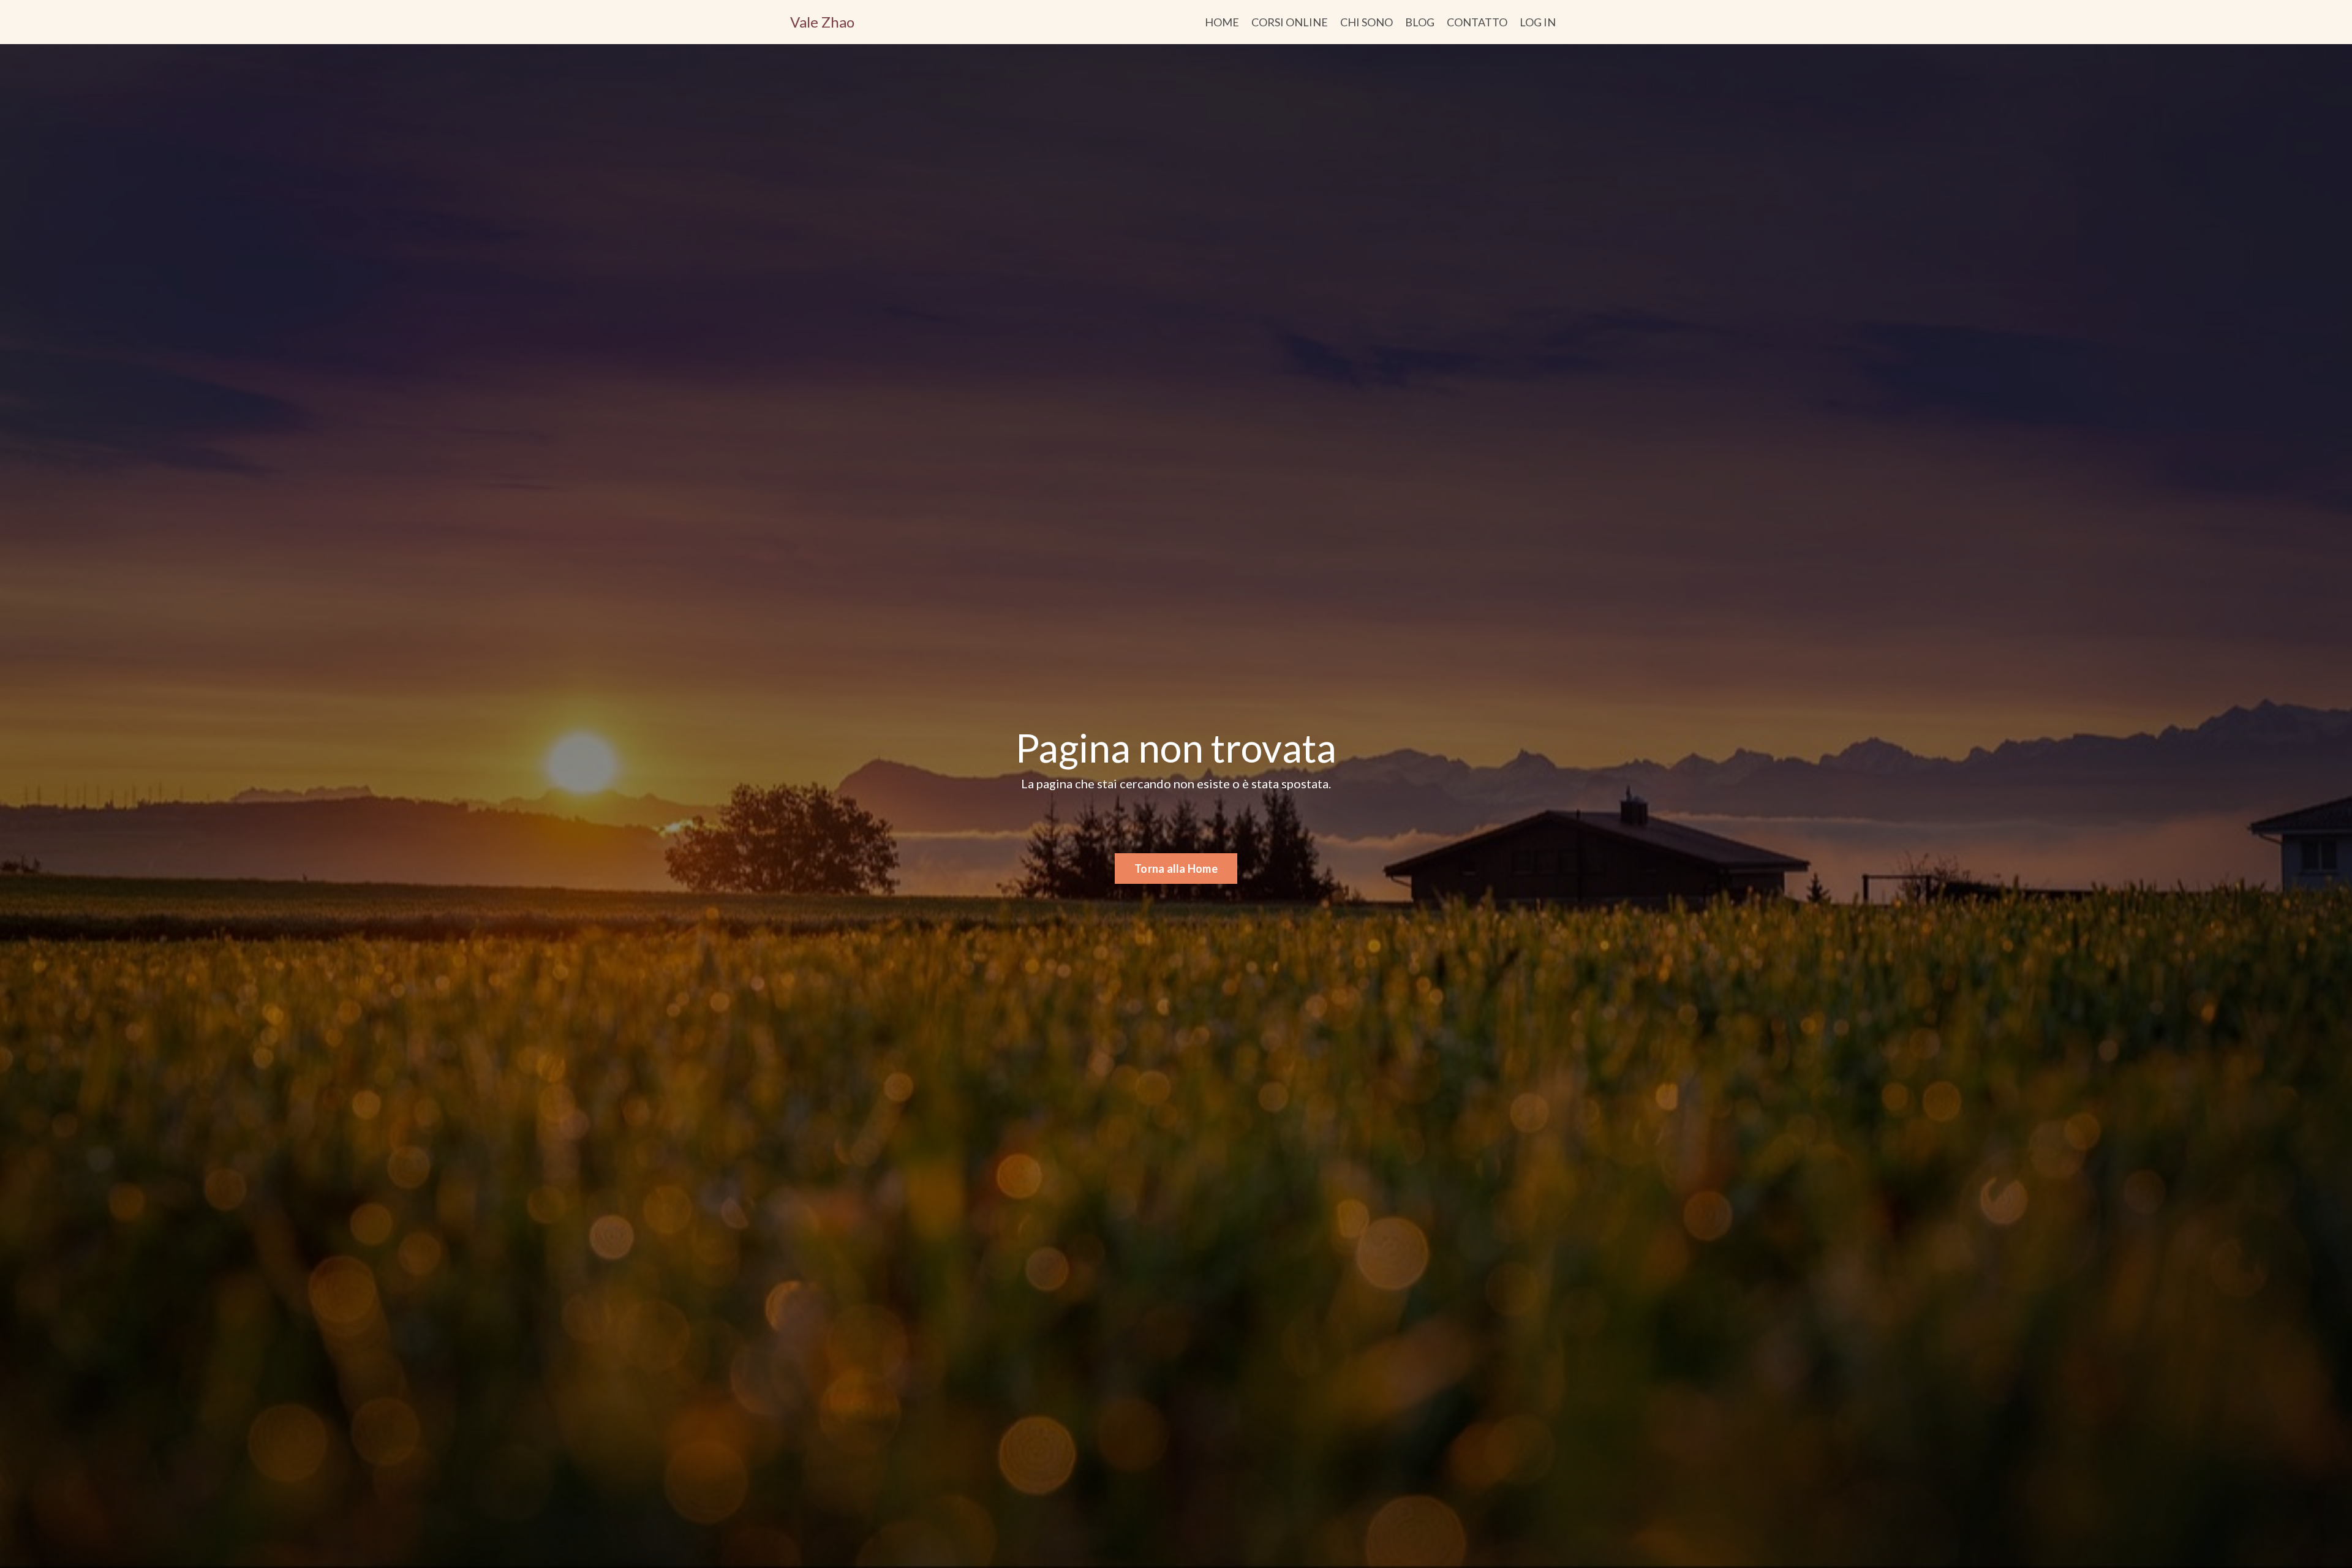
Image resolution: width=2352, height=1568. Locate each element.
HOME (1222, 22)
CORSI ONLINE (1290, 22)
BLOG (1420, 22)
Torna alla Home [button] (1176, 869)
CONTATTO (1477, 22)
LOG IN (1538, 22)
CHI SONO (1366, 22)
